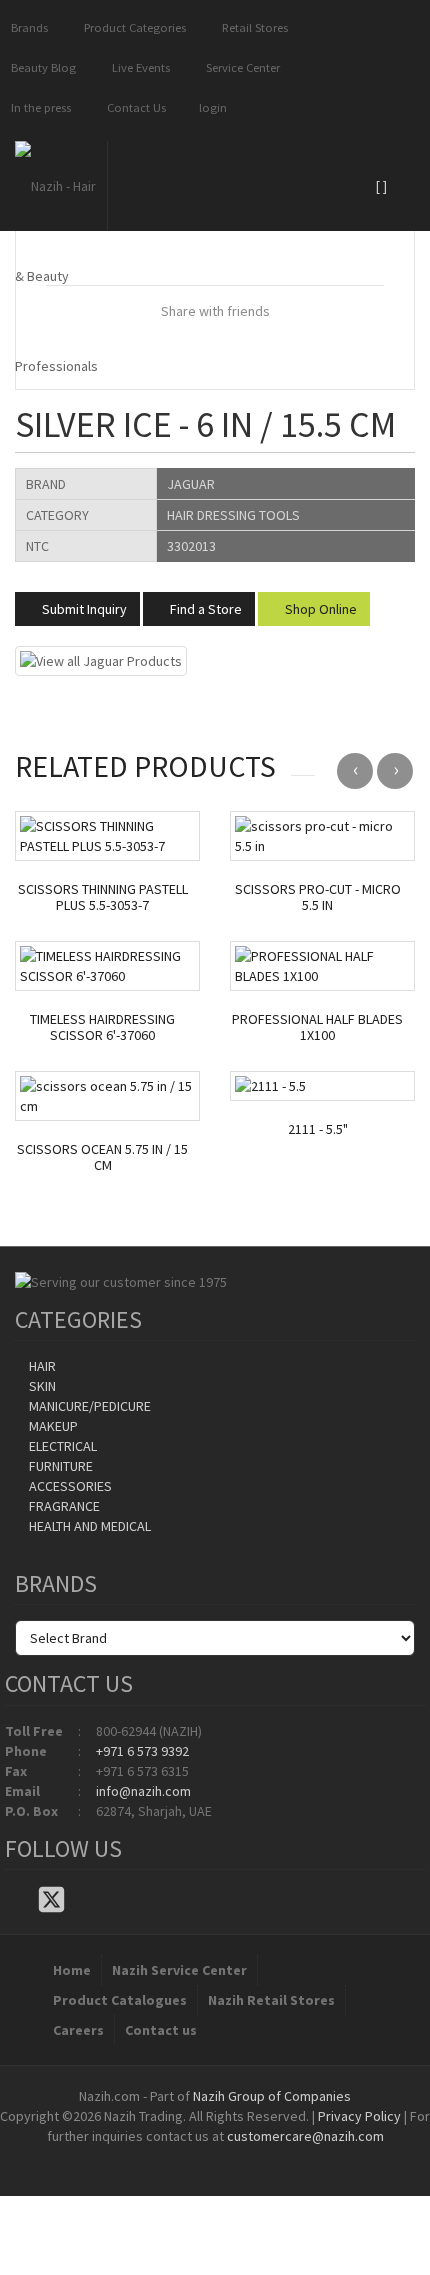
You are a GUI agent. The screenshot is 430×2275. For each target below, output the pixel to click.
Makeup (52, 1426)
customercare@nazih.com (305, 2136)
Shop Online (319, 609)
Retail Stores (252, 27)
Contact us (161, 2030)
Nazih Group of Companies (272, 2096)
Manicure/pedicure (88, 1406)
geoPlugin (269, 2156)
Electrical (61, 1446)
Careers (78, 2030)
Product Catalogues (120, 2000)
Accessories (69, 1486)
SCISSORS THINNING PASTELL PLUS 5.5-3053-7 (103, 898)
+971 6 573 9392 (142, 1751)
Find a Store (204, 609)
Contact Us (133, 107)
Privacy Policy (359, 2116)
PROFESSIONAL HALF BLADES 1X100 (317, 1028)
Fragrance (63, 1506)
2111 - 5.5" (318, 1129)
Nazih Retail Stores (271, 2000)
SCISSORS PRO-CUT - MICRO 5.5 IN (318, 898)
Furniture (59, 1466)
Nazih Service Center (179, 1970)
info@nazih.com (143, 1791)
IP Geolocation (174, 2156)
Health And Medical (88, 1526)
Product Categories (132, 27)
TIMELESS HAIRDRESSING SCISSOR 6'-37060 (102, 1028)
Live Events (138, 67)
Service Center (240, 67)
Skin (41, 1386)
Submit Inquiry (83, 609)
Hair (41, 1366)
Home (72, 1970)
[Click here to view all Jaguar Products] (101, 659)
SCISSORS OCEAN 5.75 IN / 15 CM (102, 1158)
